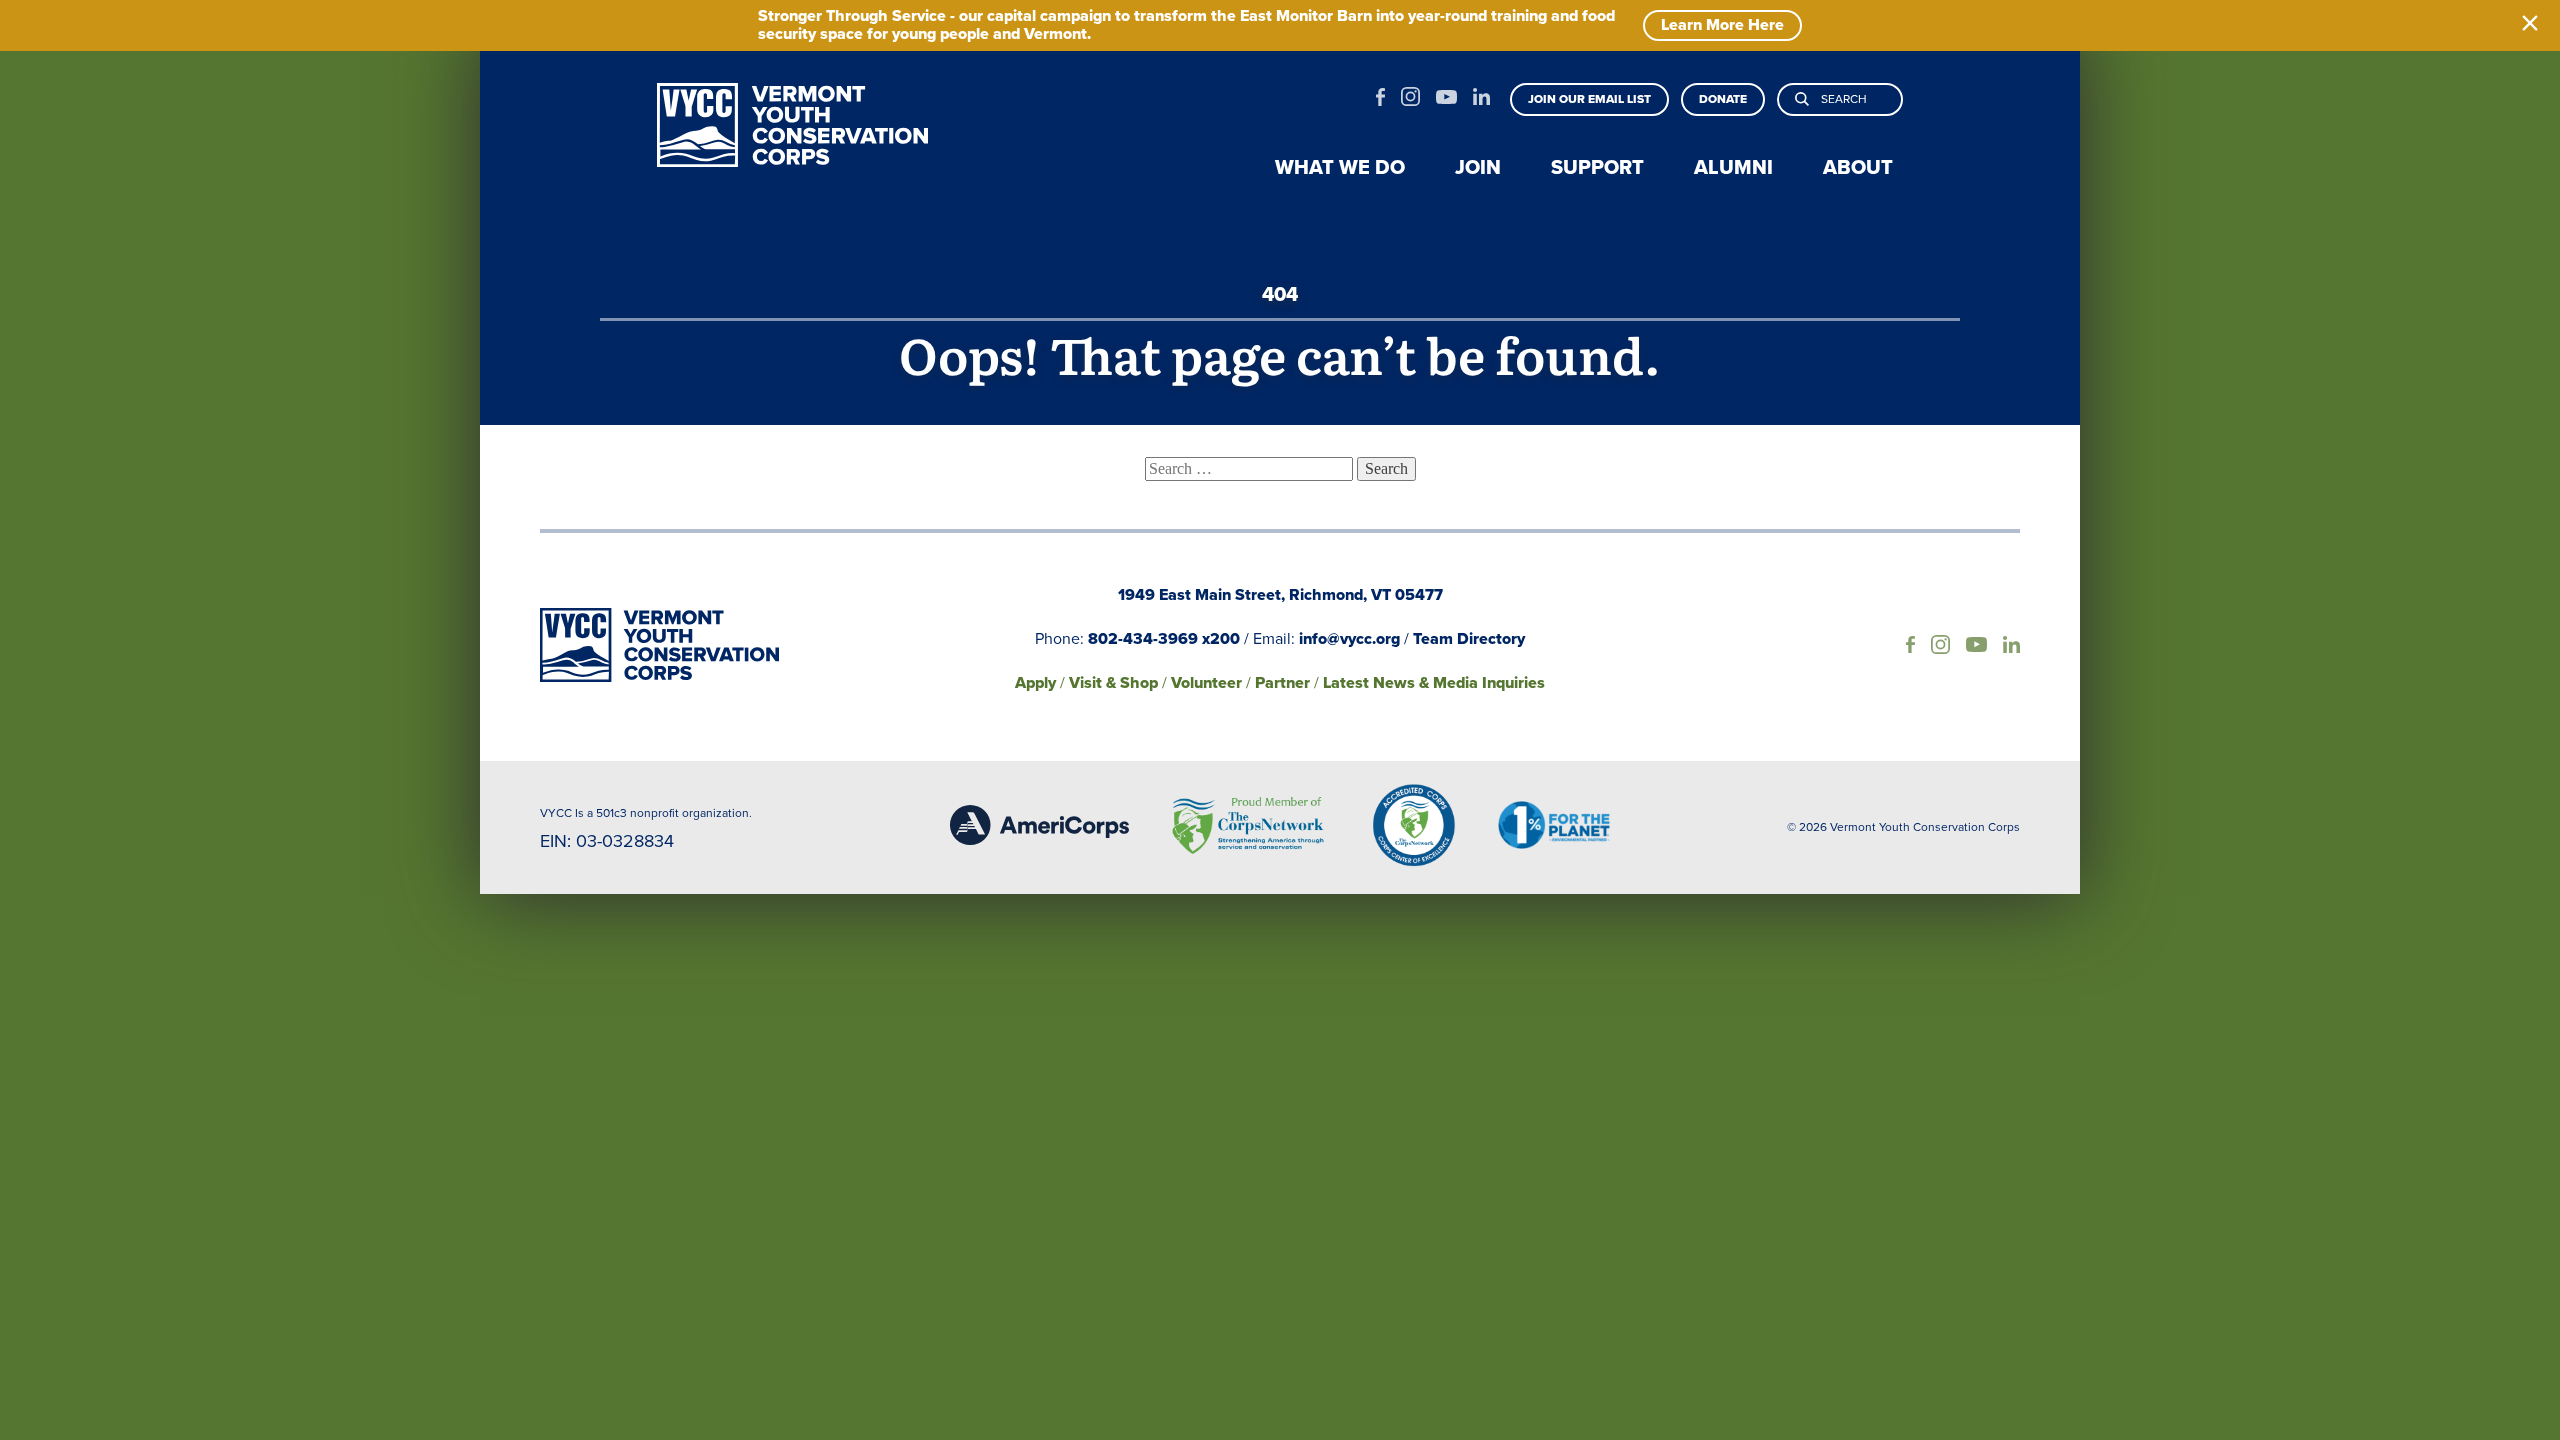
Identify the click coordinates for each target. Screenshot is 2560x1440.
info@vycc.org (1349, 638)
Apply (1035, 682)
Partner (1282, 682)
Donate (1723, 99)
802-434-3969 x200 (1164, 638)
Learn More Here (1722, 24)
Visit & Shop (1113, 682)
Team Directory (1469, 638)
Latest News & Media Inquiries (1434, 682)
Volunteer (1206, 682)
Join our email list (1589, 99)
